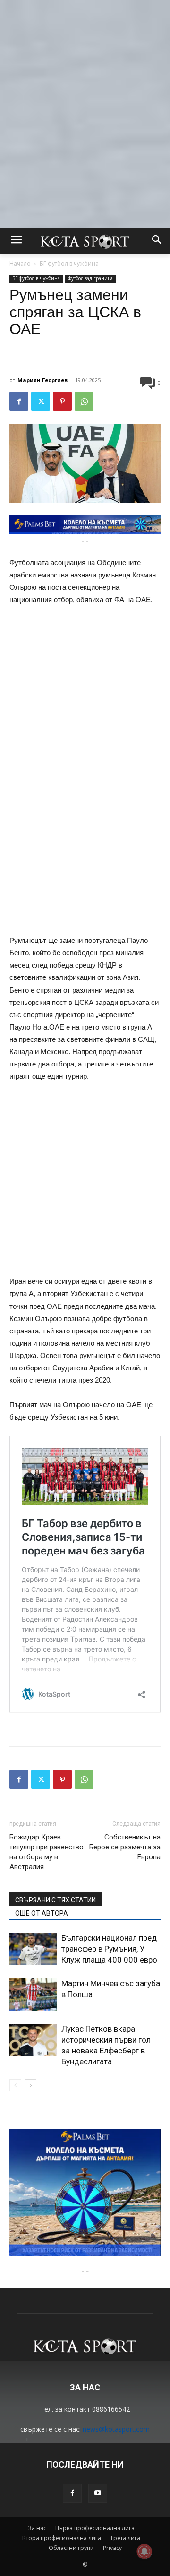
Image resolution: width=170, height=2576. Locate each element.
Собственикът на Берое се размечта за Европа (125, 1847)
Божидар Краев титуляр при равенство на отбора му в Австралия (47, 1852)
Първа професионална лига (95, 2528)
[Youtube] (98, 2493)
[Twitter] (41, 401)
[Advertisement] (85, 85)
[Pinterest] (62, 401)
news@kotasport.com (116, 2429)
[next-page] (30, 2085)
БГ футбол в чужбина (69, 263)
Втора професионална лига (62, 2538)
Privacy (112, 2548)
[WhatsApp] (84, 401)
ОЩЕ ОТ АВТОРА (42, 1913)
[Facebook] (19, 401)
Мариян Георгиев (42, 380)
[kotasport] (85, 241)
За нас (37, 2528)
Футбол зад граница (90, 278)
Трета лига (125, 2538)
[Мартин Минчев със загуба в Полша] (33, 1994)
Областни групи (71, 2548)
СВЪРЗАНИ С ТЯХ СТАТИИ (55, 1900)
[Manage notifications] (144, 2551)
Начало (20, 263)
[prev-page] (15, 2085)
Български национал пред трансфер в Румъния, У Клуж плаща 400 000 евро (109, 1949)
